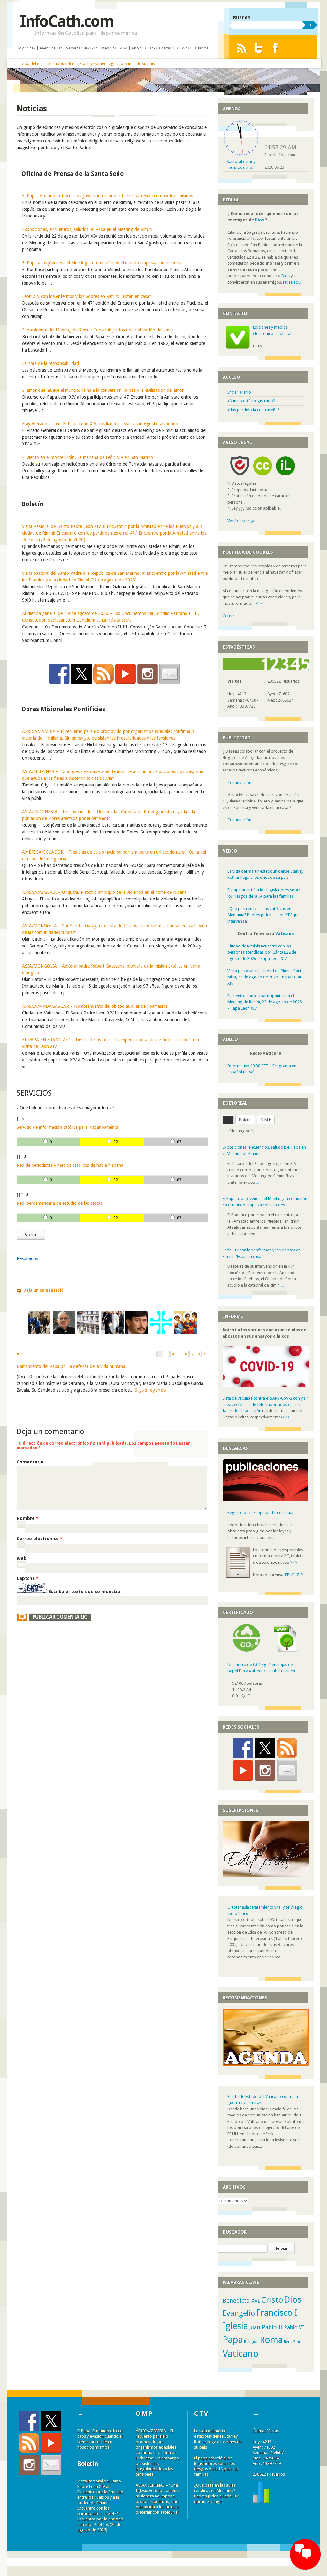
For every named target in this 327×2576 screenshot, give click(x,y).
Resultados (27, 1258)
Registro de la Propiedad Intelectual (260, 1506)
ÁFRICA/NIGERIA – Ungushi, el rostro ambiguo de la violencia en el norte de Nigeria (104, 892)
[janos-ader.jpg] (137, 1332)
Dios (259, 220)
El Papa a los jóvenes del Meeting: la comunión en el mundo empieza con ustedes (101, 263)
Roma (271, 2333)
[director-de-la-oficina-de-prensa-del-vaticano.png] (64, 1332)
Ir (310, 24)
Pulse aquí (292, 282)
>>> (258, 603)
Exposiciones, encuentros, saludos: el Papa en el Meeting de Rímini (87, 229)
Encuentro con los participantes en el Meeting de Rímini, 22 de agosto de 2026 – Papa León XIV (265, 1002)
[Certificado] (247, 1644)
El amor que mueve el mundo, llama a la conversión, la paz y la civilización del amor (103, 390)
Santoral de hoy (241, 161)
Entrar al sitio (239, 392)
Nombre (27, 1518)
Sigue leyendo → (154, 1390)
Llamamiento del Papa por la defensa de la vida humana (71, 1366)
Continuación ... (241, 783)
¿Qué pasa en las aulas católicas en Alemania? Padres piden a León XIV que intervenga (263, 915)
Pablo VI (294, 2321)
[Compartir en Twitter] (81, 674)
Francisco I (277, 2306)
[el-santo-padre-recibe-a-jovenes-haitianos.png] (39, 1332)
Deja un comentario (43, 1290)
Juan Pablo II (266, 2321)
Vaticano (285, 934)
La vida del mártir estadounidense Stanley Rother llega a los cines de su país (86, 63)
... (257, 1165)
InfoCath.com (67, 21)
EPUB (290, 1568)
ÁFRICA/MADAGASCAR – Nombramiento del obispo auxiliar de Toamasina (95, 1006)
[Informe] (261, 2495)
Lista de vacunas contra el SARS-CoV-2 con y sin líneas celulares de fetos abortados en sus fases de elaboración (266, 1398)
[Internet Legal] (288, 477)
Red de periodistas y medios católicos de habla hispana (70, 1165)
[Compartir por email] (170, 674)
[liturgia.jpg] (186, 1332)
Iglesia (235, 2320)
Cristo (272, 2293)
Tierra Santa (293, 2335)
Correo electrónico (39, 1539)
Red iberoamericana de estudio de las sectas (59, 1203)
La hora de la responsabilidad (50, 363)
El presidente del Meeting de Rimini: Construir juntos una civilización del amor (98, 330)
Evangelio (239, 2307)
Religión (251, 2335)
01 (52, 1142)
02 (116, 1142)
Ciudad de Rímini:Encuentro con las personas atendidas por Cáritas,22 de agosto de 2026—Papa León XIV (262, 952)
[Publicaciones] (266, 1494)
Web (22, 1558)
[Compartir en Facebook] (59, 674)
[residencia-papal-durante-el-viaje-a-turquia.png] (88, 1332)
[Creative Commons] (262, 477)
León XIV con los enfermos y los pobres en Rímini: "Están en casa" (87, 296)
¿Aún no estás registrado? (251, 401)
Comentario (30, 1462)
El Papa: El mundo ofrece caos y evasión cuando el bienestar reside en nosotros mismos (107, 196)
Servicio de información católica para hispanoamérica (68, 1127)
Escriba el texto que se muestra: (85, 1592)
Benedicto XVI (241, 2294)
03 (179, 1142)
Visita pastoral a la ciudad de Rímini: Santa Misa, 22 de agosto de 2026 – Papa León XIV (266, 977)
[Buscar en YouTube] (125, 674)
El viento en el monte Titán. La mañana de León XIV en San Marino (87, 457)
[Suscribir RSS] (103, 674)
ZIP (300, 1568)
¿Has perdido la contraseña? (253, 410)
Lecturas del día (241, 167)
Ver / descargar (242, 521)
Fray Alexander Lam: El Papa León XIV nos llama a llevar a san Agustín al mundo (100, 424)
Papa (233, 2333)
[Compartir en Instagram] (148, 674)
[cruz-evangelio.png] (161, 1332)
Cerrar (228, 616)
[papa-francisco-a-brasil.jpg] (112, 1332)
